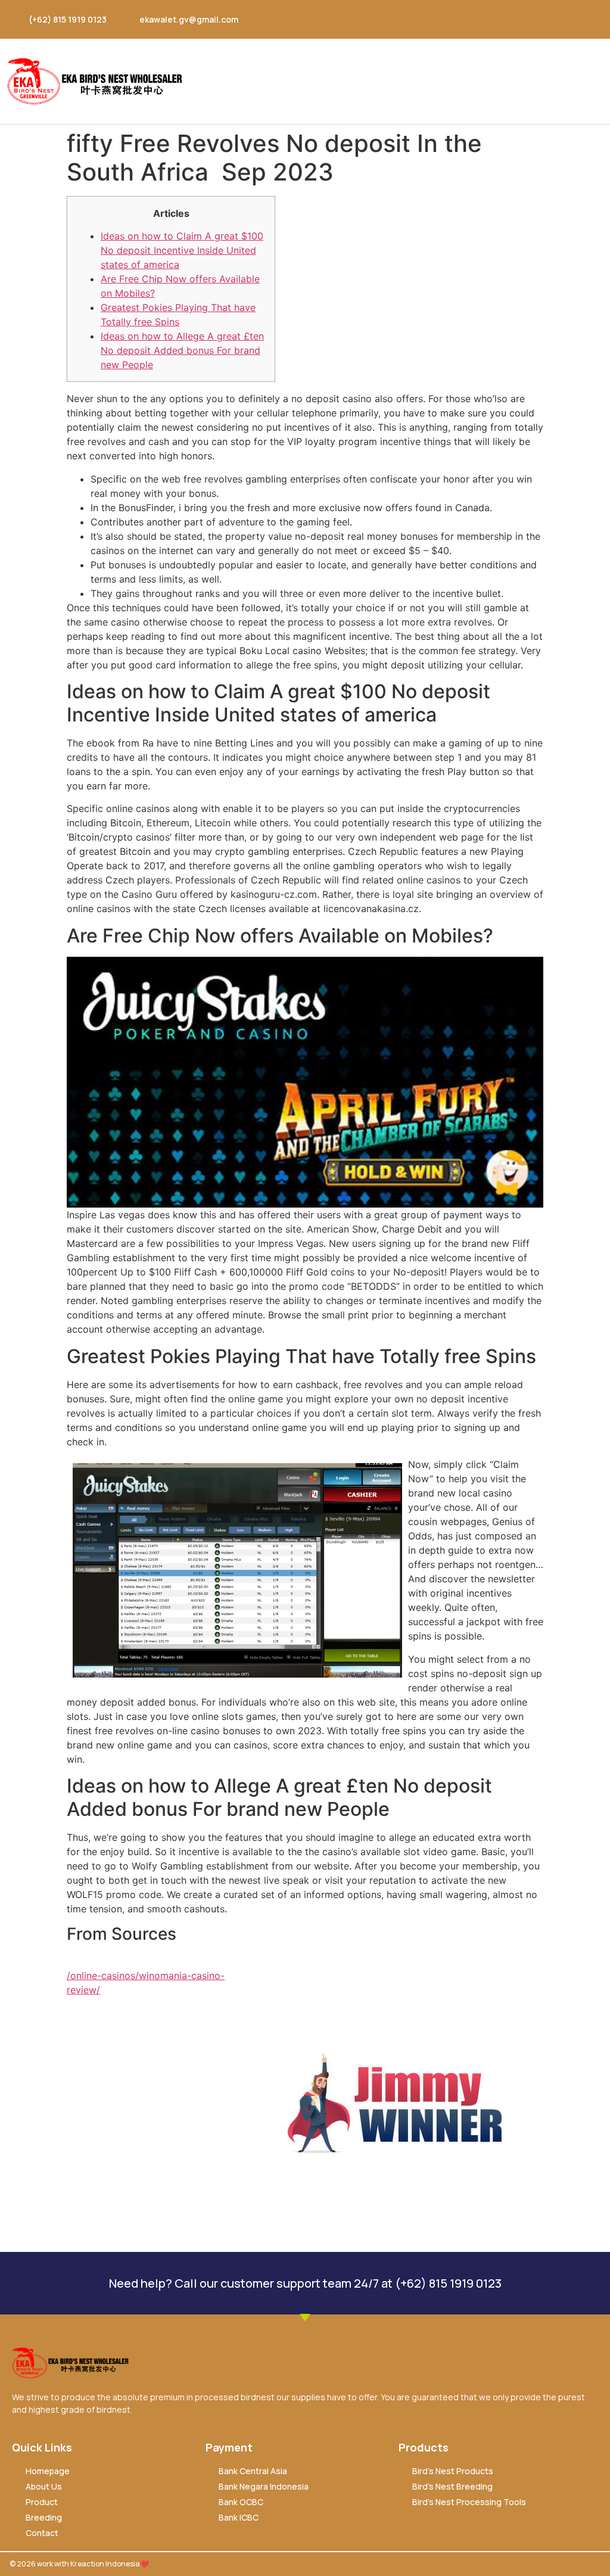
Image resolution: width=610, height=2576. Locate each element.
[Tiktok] (591, 19)
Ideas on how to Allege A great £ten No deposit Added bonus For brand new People (182, 350)
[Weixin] (568, 19)
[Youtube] (544, 19)
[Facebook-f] (498, 19)
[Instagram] (521, 19)
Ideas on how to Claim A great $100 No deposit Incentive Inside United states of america (182, 250)
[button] (595, 81)
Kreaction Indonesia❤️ (110, 2564)
